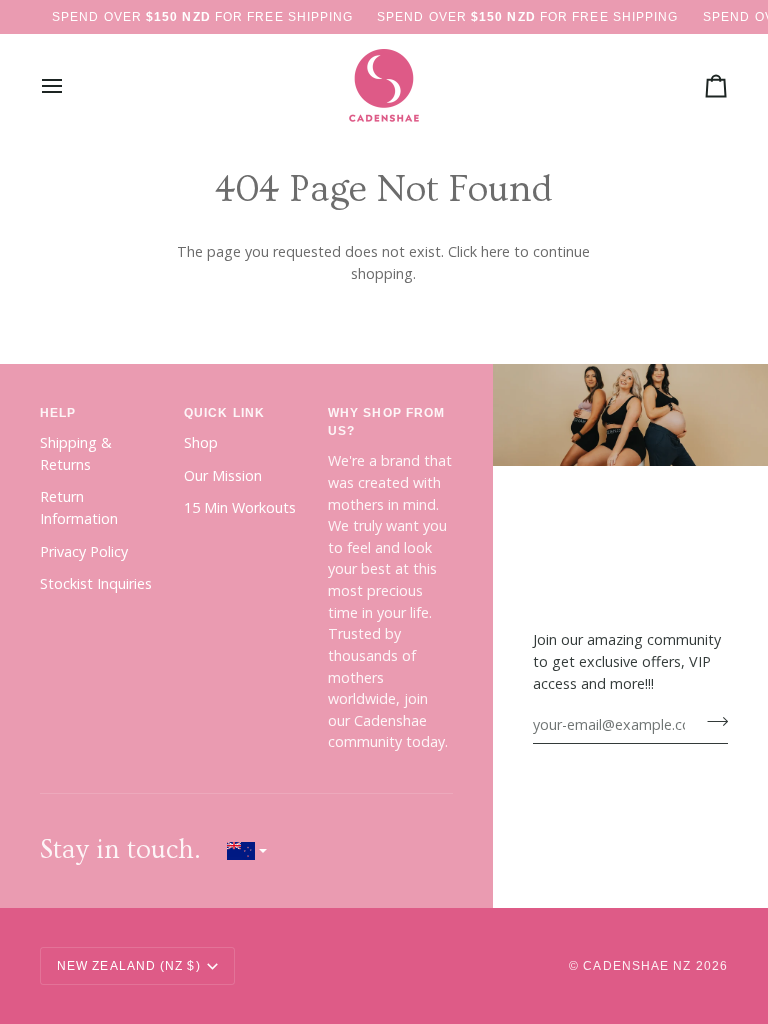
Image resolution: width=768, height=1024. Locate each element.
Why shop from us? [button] (386, 422)
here (495, 251)
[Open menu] (70, 85)
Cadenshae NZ (637, 966)
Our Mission (223, 475)
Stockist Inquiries (96, 583)
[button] (247, 850)
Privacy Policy (84, 551)
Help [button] (58, 413)
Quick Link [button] (224, 413)
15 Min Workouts (240, 507)
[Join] (711, 722)
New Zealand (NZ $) (129, 966)
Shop (201, 442)
